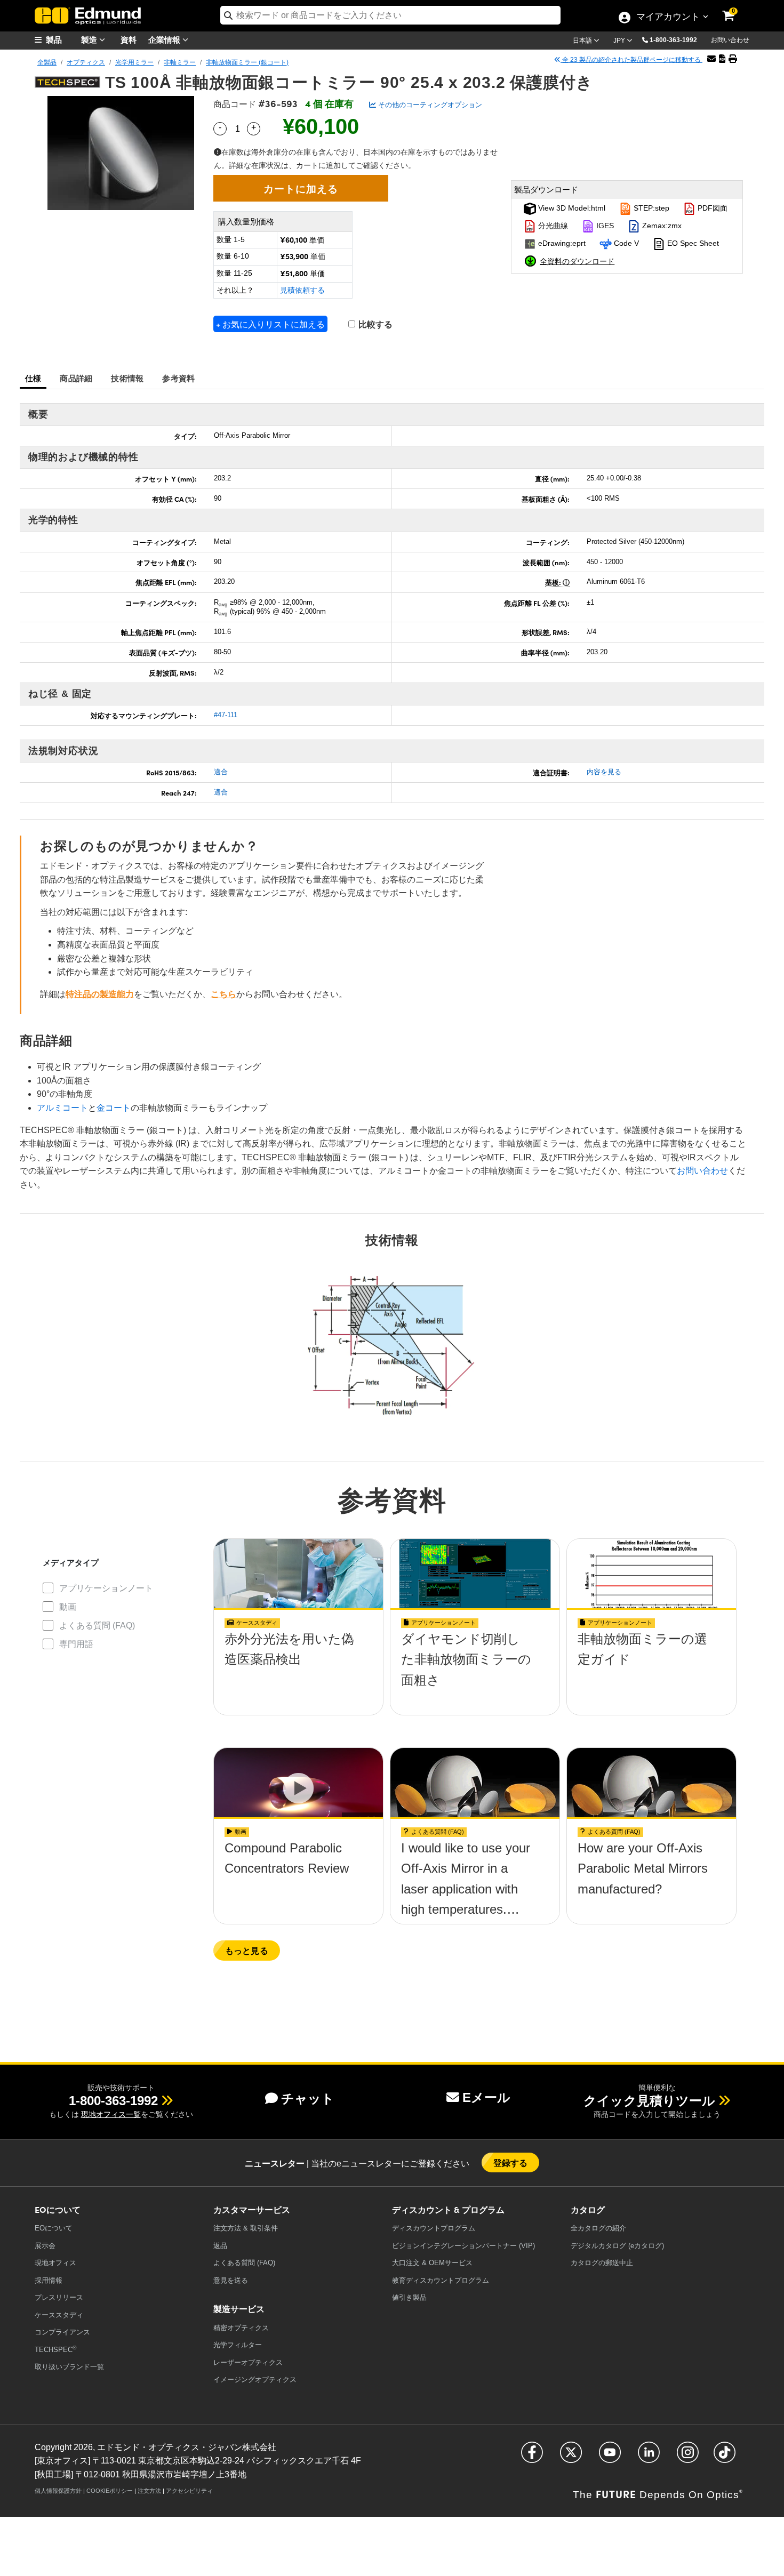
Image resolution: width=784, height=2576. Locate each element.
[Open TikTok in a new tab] (725, 2457)
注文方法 (149, 2491)
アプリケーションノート (106, 1588)
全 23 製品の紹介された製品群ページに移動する (631, 60)
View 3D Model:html (571, 208)
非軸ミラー (180, 62)
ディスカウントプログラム (434, 2228)
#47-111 (226, 715)
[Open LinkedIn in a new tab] (649, 2457)
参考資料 (178, 378)
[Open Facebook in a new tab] (532, 2457)
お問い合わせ (730, 40)
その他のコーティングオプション (429, 105)
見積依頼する (302, 290)
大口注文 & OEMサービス (432, 2263)
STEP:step (650, 208)
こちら (223, 994)
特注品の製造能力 (100, 994)
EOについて (54, 2228)
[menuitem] (61, 40)
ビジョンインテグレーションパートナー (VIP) (463, 2246)
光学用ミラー (134, 62)
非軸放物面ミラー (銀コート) (247, 62)
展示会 (45, 2246)
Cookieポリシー (110, 2491)
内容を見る (604, 772)
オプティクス (86, 62)
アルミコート (62, 1108)
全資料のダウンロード (577, 261)
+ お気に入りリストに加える (270, 324)
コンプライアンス (62, 2332)
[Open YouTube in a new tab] (610, 2457)
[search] (390, 15)
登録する (511, 2162)
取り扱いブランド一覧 (69, 2367)
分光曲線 (552, 226)
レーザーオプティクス (248, 2362)
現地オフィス (55, 2263)
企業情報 (165, 39)
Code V (625, 243)
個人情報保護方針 (58, 2491)
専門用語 (76, 1644)
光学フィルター (238, 2345)
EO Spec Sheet (692, 243)
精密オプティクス (241, 2328)
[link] (735, 8)
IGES (604, 226)
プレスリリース (59, 2297)
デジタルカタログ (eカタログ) (617, 2246)
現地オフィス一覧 (111, 2114)
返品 (220, 2246)
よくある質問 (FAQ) (97, 1626)
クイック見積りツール (649, 2101)
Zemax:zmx (661, 226)
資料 (129, 39)
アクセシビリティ (189, 2491)
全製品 (47, 62)
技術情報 (127, 378)
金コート (114, 1108)
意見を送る (231, 2280)
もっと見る (247, 1950)
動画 (68, 1607)
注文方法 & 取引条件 (246, 2228)
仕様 (33, 378)
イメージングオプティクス (255, 2380)
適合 (221, 772)
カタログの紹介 (598, 2228)
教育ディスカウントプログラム (441, 2280)
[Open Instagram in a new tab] (688, 2457)
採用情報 (49, 2280)
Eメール (486, 2097)
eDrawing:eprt (561, 243)
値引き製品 (409, 2297)
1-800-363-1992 (673, 40)
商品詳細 (76, 378)
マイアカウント (668, 18)
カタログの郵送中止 (602, 2263)
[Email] (711, 59)
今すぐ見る (298, 1663)
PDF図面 (711, 208)
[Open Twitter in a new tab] (571, 2457)
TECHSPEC (55, 2349)
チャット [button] (308, 2098)
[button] (677, 39)
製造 (90, 39)
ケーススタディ (59, 2315)
